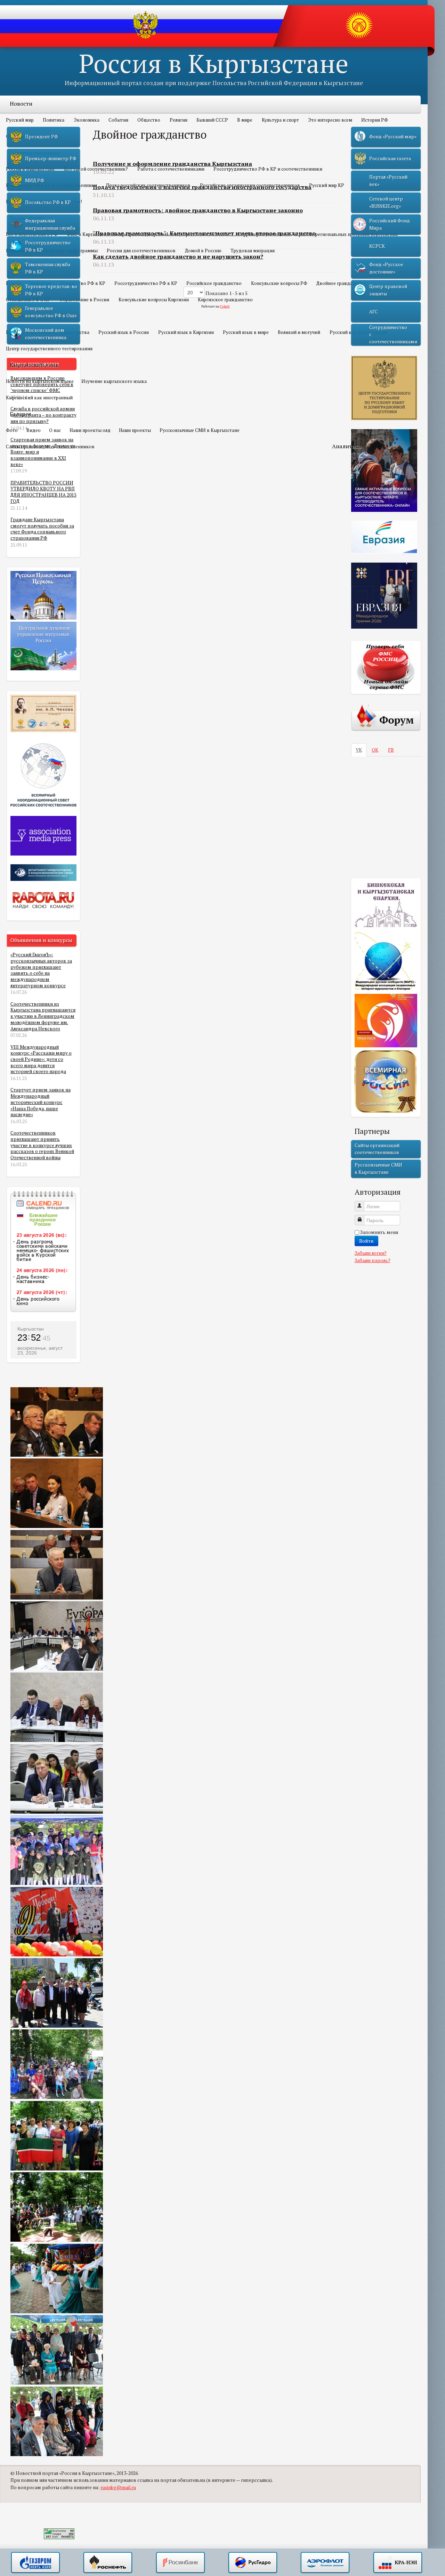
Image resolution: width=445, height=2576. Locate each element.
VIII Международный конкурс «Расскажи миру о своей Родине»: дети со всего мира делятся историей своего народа (41, 1059)
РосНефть (108, 2563)
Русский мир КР (327, 185)
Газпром (35, 2563)
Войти (366, 1241)
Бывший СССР (212, 120)
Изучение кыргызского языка (114, 381)
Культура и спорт (280, 120)
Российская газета (390, 158)
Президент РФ (42, 137)
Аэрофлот (325, 2563)
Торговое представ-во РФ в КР (51, 290)
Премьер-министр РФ (51, 158)
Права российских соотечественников (148, 185)
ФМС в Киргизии (85, 234)
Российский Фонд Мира (390, 224)
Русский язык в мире (246, 332)
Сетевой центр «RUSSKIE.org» (386, 202)
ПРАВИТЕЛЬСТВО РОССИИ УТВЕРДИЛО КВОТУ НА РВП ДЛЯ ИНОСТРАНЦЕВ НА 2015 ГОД (43, 492)
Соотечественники (35, 153)
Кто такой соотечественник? (96, 169)
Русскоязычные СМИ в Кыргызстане (200, 430)
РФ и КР (21, 267)
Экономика (87, 120)
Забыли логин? (371, 1253)
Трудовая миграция (253, 251)
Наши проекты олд (90, 430)
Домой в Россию (203, 251)
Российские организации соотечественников (250, 185)
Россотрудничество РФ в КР (146, 283)
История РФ (375, 120)
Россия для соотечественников (141, 251)
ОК (375, 750)
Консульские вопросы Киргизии (154, 300)
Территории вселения (262, 234)
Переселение (27, 218)
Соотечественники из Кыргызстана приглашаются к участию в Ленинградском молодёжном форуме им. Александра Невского (43, 1016)
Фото (12, 430)
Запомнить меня (379, 1232)
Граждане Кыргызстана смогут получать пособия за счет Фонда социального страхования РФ (42, 529)
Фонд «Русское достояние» (386, 268)
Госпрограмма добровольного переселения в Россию (171, 234)
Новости (21, 104)
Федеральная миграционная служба (50, 224)
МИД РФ (35, 180)
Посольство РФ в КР (83, 283)
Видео (34, 430)
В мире (245, 120)
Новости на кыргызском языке (40, 381)
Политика (54, 120)
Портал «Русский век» (388, 180)
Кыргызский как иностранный (39, 398)
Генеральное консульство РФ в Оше (51, 312)
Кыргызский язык (34, 365)
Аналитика (347, 446)
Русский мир (20, 120)
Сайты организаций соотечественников (50, 447)
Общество (149, 120)
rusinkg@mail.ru (118, 2487)
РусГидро (253, 2563)
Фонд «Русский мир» (393, 137)
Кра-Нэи (398, 2563)
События (118, 120)
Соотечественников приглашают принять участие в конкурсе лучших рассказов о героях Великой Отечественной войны (42, 1145)
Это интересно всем (330, 120)
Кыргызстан (31, 1329)
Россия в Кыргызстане (214, 63)
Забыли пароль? (373, 1260)
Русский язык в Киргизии (186, 332)
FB (391, 750)
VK (359, 750)
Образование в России (84, 300)
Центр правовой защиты (388, 290)
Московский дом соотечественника (46, 334)
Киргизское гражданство (225, 300)
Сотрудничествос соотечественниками (393, 334)
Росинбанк (180, 2563)
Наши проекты (135, 430)
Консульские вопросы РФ (279, 283)
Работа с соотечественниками (171, 169)
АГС (374, 312)
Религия (179, 120)
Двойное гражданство (341, 283)
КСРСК (377, 246)
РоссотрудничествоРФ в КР (48, 246)
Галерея (21, 414)
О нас (55, 430)
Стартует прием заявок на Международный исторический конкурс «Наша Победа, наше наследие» (41, 1102)
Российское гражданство (214, 283)
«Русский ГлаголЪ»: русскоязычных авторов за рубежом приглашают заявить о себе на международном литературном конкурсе (41, 970)
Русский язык (28, 316)
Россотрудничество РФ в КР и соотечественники (268, 169)
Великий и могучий (299, 332)
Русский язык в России (124, 332)
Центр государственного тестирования (49, 349)
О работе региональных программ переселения (346, 234)
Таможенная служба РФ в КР (48, 268)
